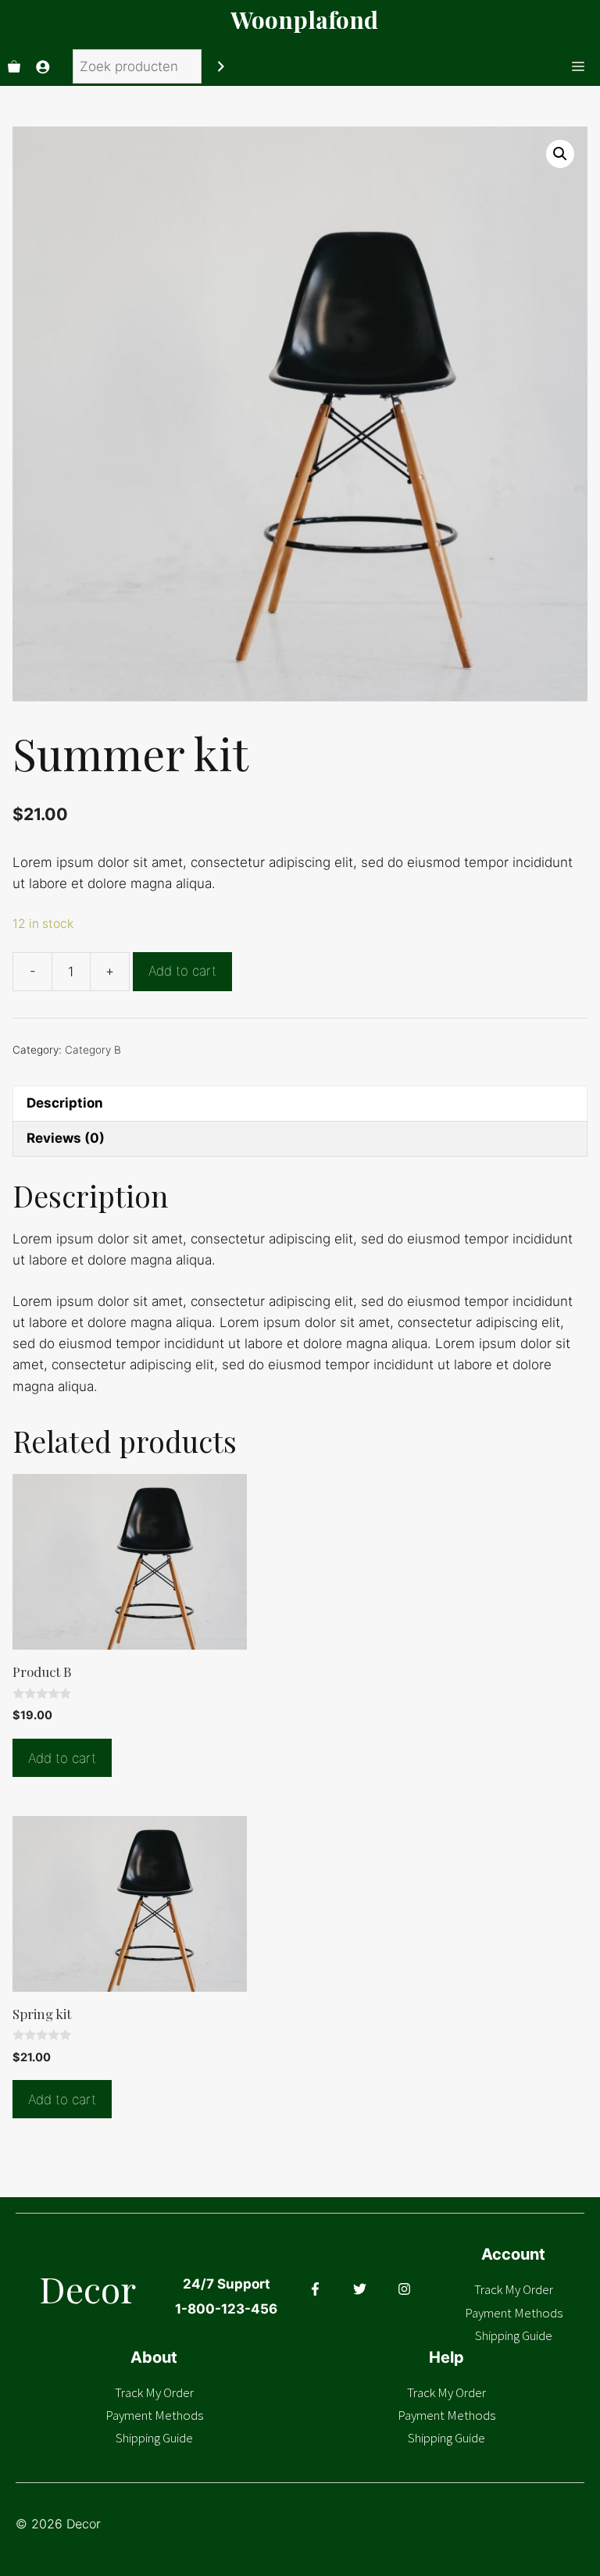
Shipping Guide (514, 2335)
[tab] (300, 1103)
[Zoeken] (221, 67)
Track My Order (514, 2289)
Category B (93, 1050)
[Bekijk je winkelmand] (14, 66)
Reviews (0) (66, 1138)
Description (65, 1103)
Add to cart (182, 971)
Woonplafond (304, 20)
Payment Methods (514, 2313)
